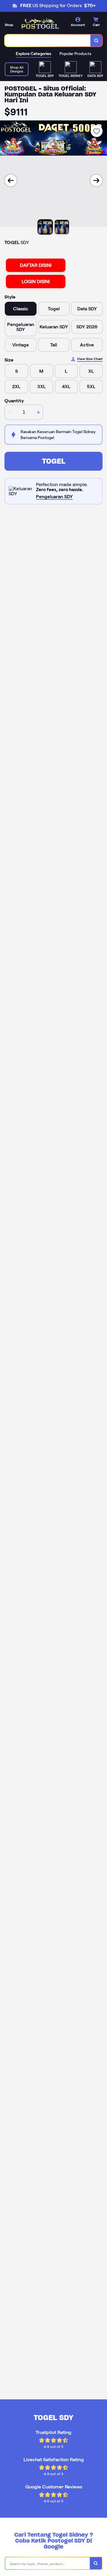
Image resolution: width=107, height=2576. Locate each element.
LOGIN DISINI (36, 282)
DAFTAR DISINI (36, 265)
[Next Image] (96, 180)
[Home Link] (40, 24)
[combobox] (48, 41)
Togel (54, 461)
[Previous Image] (11, 180)
